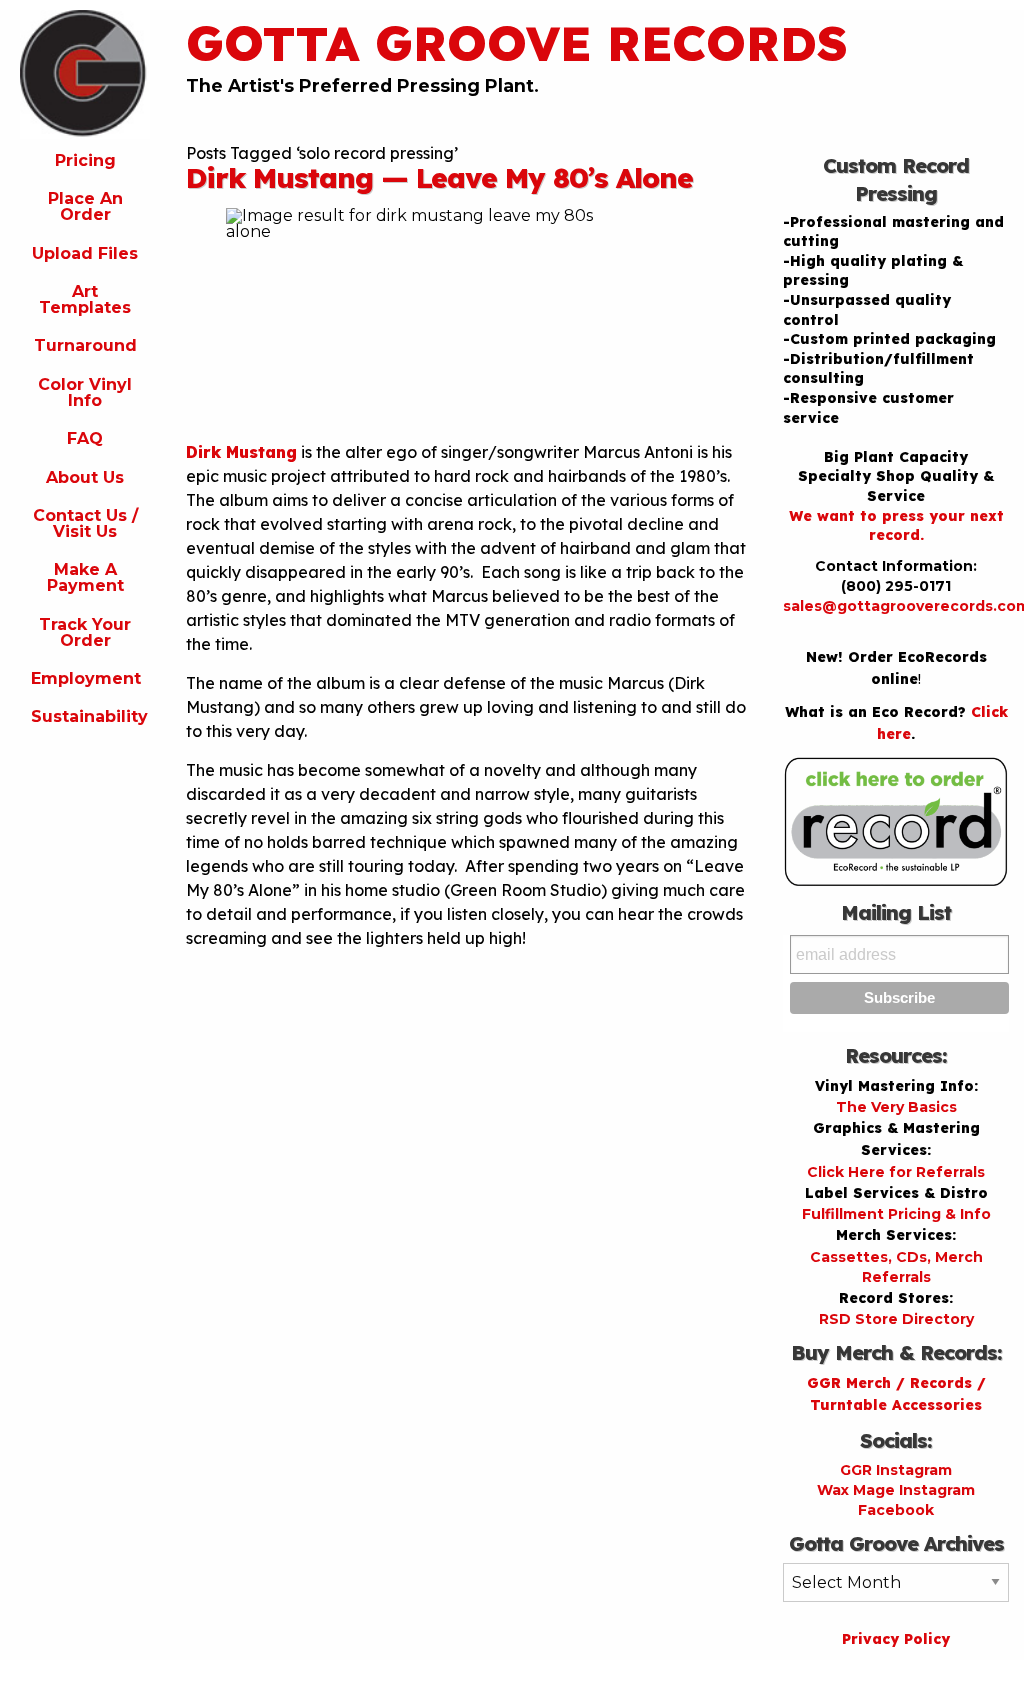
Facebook (896, 1510)
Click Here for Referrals (896, 1172)
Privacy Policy (896, 1639)
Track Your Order (85, 632)
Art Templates (85, 299)
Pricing (85, 160)
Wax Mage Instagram (896, 1490)
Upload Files (85, 253)
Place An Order (85, 206)
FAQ (85, 438)
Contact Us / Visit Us (85, 523)
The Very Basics (896, 1107)
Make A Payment (85, 577)
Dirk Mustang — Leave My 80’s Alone (439, 177)
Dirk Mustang (241, 452)
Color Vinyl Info (85, 392)
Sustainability (89, 716)
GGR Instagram (896, 1470)
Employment (86, 678)
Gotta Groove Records (517, 43)
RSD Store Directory (896, 1319)
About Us (85, 477)
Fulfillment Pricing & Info (896, 1214)
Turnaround (85, 345)
